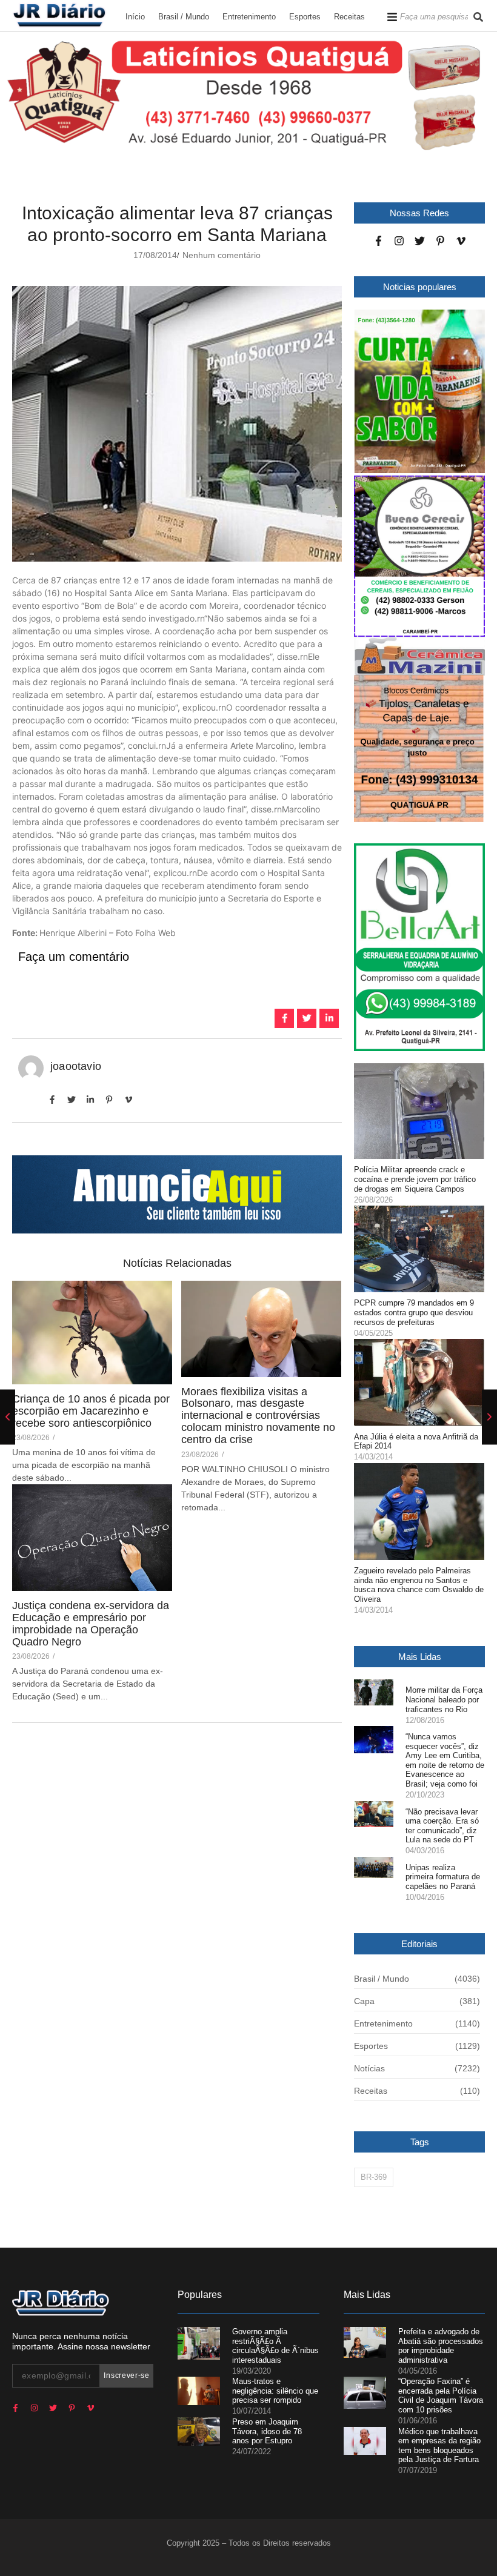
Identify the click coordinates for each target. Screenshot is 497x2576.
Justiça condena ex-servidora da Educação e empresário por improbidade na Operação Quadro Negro (91, 1624)
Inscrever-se (126, 2375)
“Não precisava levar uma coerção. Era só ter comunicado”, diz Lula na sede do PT (442, 1826)
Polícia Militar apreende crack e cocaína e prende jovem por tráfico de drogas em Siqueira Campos (415, 1179)
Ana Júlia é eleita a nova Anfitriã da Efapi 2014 (416, 1442)
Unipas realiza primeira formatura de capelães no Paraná (443, 1877)
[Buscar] (478, 17)
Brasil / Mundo (184, 17)
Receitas (349, 17)
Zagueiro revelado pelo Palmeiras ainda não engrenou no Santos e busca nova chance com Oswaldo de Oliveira (419, 1585)
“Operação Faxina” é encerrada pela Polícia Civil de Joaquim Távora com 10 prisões (441, 2395)
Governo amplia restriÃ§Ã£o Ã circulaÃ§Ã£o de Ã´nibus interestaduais (275, 2346)
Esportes (305, 17)
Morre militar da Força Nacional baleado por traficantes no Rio (444, 1699)
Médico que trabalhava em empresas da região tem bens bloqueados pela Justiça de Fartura (439, 2446)
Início (135, 17)
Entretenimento (249, 17)
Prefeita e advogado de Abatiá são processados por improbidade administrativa (441, 2346)
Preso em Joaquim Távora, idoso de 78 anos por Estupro (267, 2431)
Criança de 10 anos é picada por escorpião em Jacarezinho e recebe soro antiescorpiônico (91, 1411)
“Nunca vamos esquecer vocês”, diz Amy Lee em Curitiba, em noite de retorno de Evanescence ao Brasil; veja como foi (445, 1760)
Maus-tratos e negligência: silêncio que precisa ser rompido (275, 2391)
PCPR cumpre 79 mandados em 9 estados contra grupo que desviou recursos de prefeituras (414, 1312)
